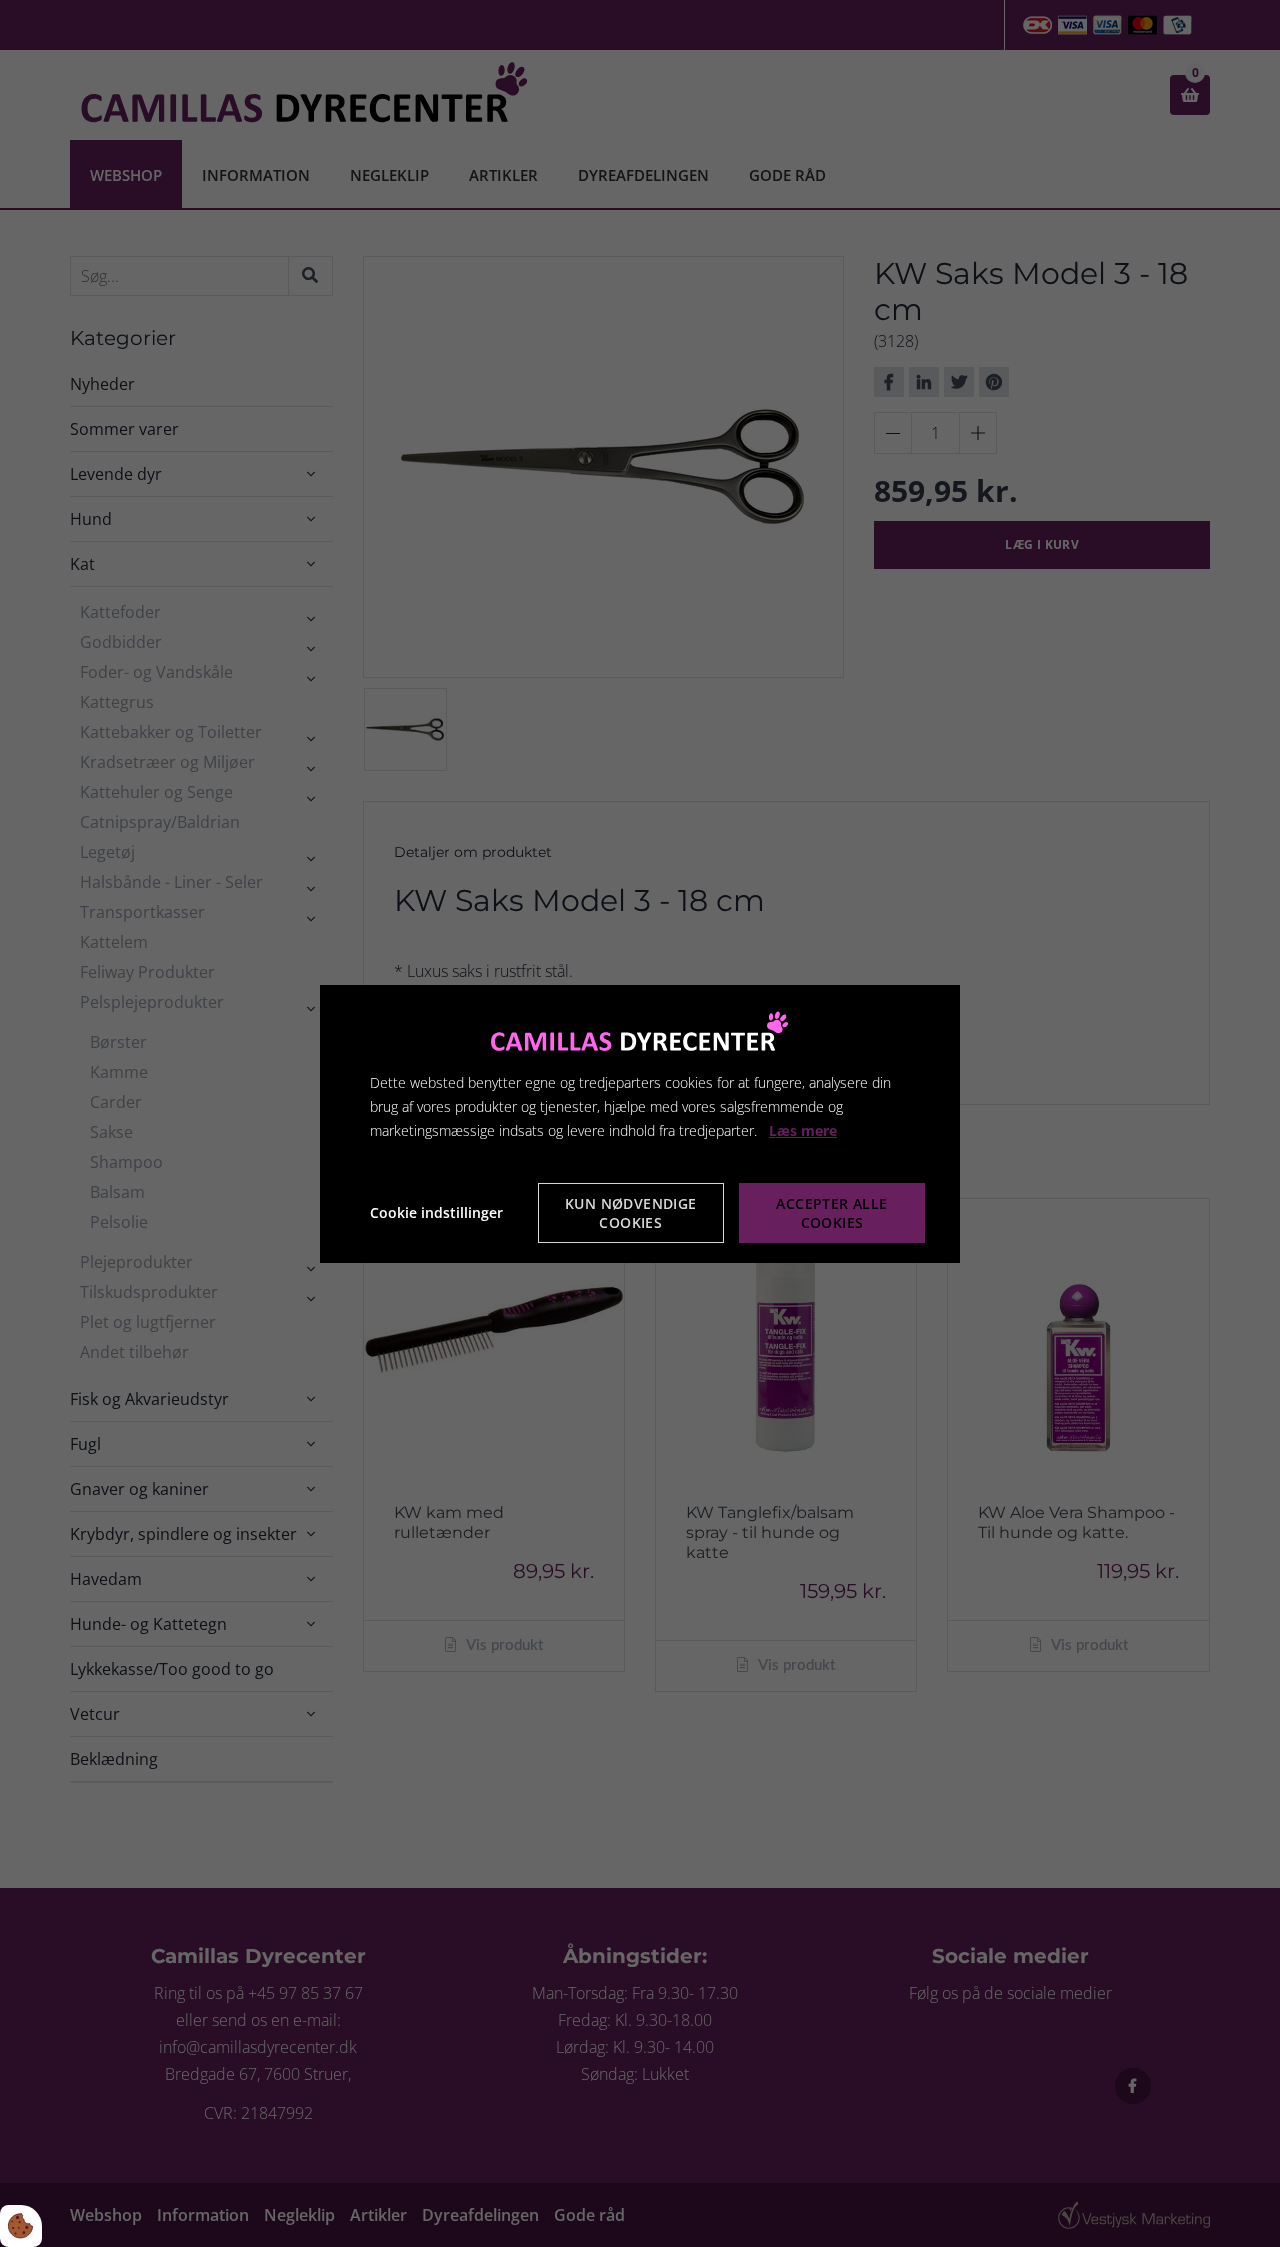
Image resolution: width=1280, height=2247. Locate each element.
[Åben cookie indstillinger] (21, 2226)
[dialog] (640, 1123)
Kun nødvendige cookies (631, 1213)
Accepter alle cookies (831, 1213)
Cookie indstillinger (436, 1212)
